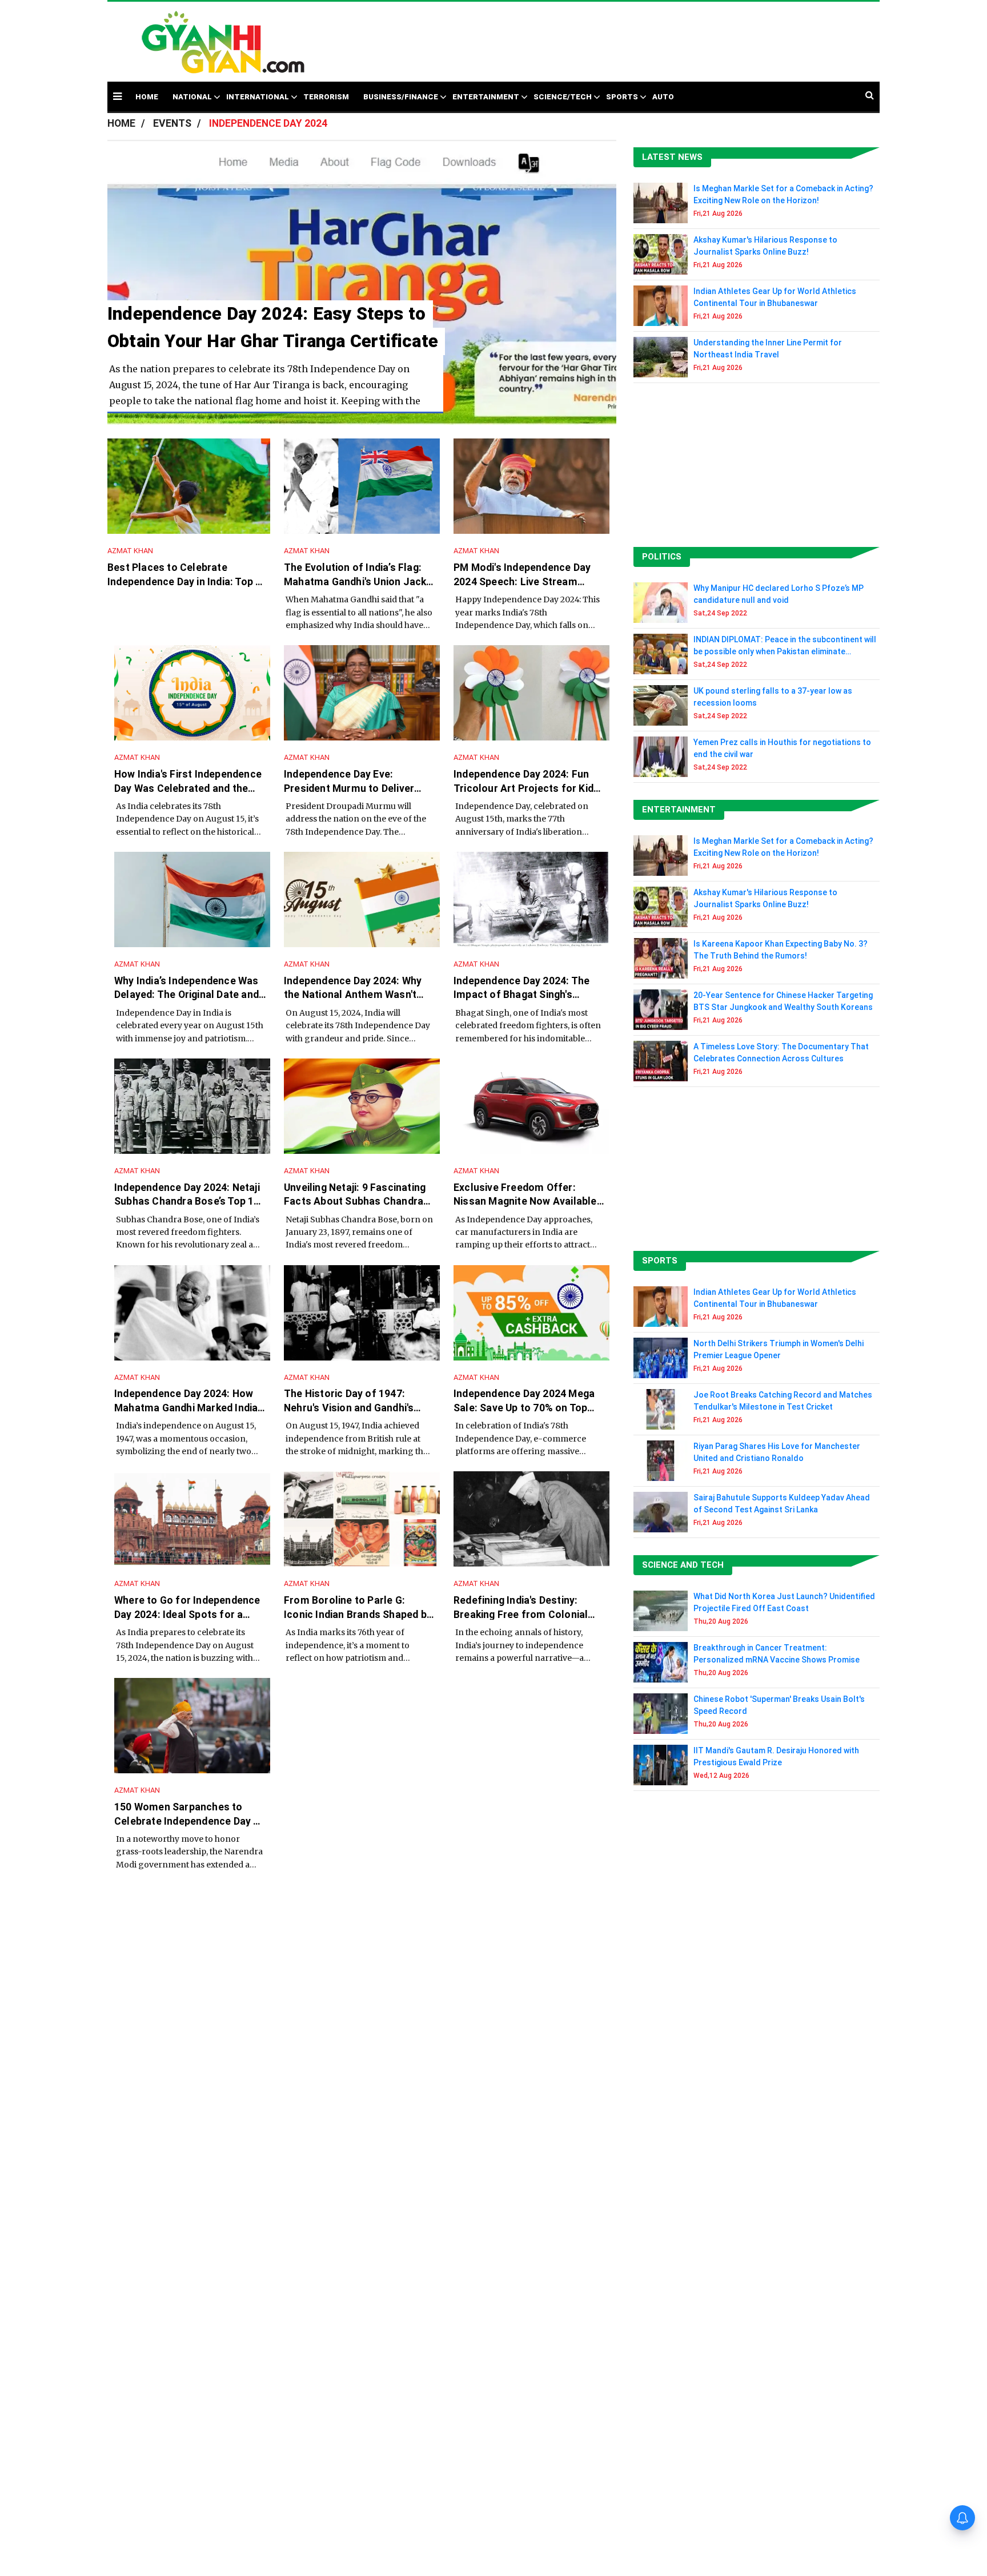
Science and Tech (683, 1565)
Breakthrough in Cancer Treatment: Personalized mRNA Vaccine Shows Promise (777, 1654)
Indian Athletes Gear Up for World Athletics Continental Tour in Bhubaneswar (775, 297)
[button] (117, 96)
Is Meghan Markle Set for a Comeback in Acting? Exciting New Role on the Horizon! (783, 194)
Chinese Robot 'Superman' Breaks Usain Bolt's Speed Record (779, 1705)
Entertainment (486, 97)
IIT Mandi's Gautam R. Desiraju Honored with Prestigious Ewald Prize (776, 1756)
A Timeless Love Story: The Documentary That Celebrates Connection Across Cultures (781, 1052)
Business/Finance (401, 97)
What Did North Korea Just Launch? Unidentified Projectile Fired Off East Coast (784, 1602)
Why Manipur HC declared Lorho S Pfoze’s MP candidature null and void (779, 594)
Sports (622, 97)
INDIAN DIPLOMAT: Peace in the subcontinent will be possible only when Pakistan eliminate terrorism (785, 646)
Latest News (672, 157)
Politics (662, 557)
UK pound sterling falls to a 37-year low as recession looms (773, 697)
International (258, 97)
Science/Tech (563, 97)
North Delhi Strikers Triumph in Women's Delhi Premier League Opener (779, 1349)
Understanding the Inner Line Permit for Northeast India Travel (768, 349)
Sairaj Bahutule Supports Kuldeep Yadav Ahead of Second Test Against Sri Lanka (782, 1504)
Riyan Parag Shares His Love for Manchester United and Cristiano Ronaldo (777, 1452)
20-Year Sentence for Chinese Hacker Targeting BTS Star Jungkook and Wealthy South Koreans (783, 1001)
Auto (663, 97)
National (192, 97)
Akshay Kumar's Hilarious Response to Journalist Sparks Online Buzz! (765, 246)
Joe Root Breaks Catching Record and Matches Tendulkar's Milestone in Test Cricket (783, 1401)
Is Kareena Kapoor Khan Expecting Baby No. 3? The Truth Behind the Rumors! (781, 950)
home (147, 97)
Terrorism (326, 97)
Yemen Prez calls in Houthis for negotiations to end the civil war (782, 748)
